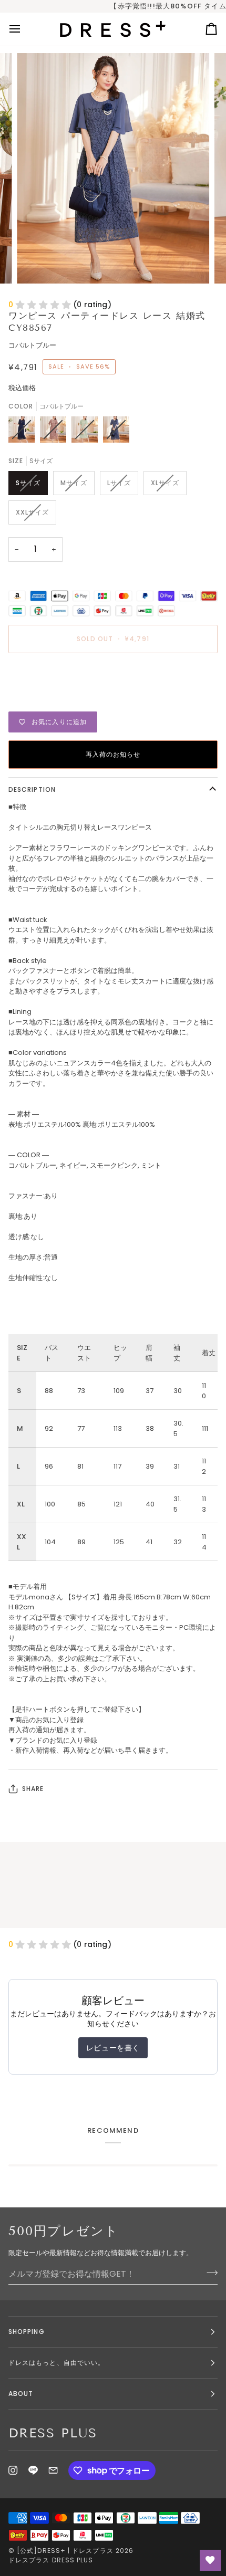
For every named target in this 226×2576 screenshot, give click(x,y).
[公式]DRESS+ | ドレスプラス (65, 2551)
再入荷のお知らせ (113, 754)
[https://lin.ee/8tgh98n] (33, 2470)
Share (33, 1789)
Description (32, 789)
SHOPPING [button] (27, 2332)
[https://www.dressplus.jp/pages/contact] (53, 2470)
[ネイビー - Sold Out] (24, 432)
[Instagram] (13, 2470)
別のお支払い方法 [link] (36, 701)
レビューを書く (113, 2048)
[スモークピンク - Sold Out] (56, 432)
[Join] (209, 2273)
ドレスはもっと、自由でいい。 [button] (56, 2363)
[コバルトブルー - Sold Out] (116, 432)
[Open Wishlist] (210, 2560)
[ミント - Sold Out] (87, 432)
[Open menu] (24, 29)
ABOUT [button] (21, 2394)
